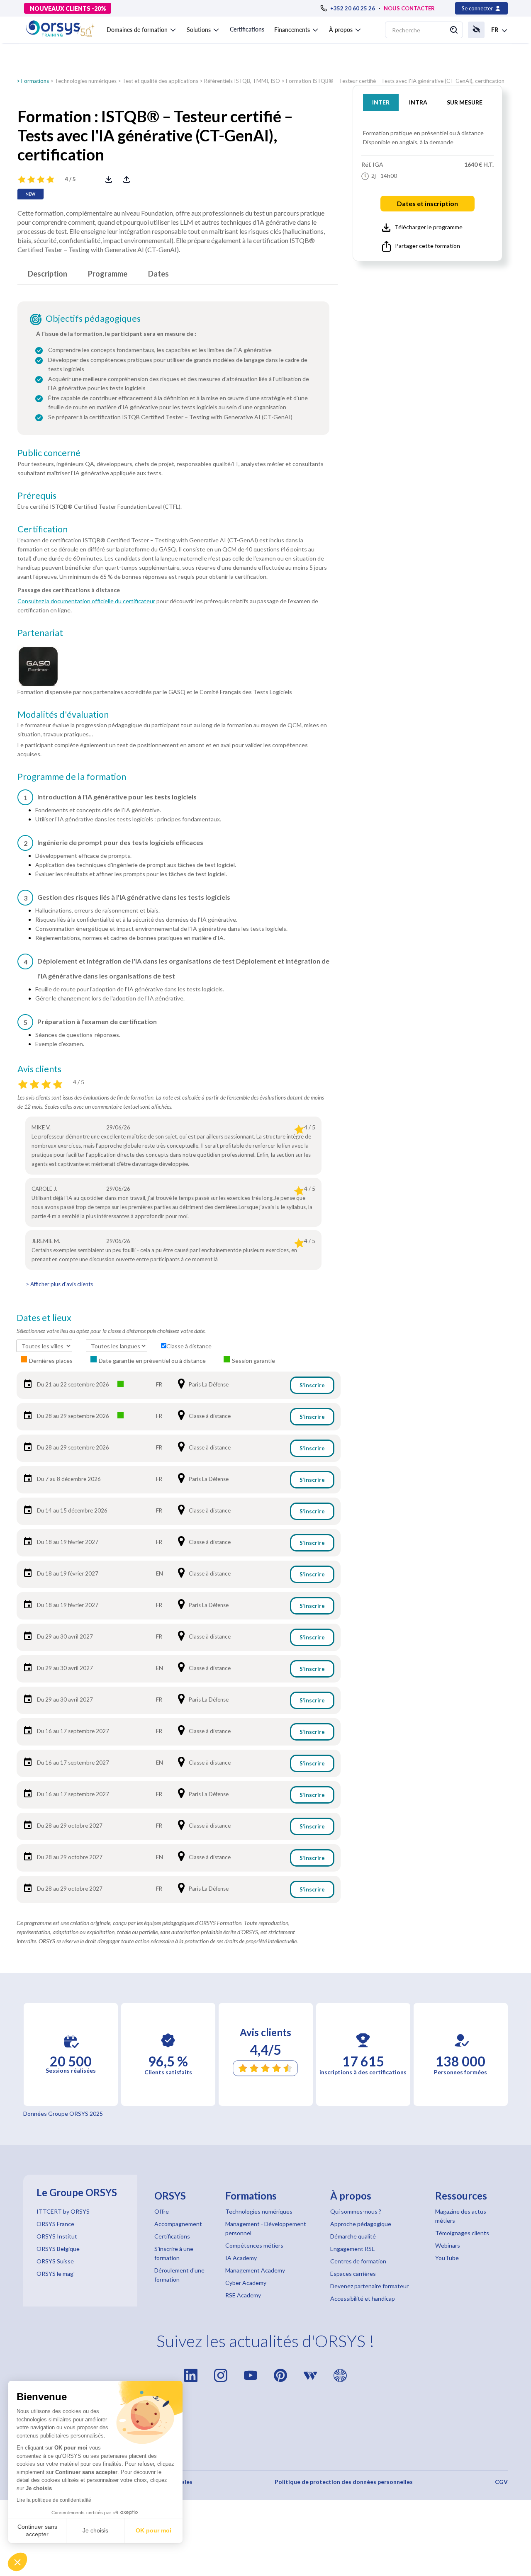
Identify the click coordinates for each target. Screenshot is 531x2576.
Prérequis (37, 495)
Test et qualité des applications (160, 81)
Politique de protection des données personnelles (344, 2482)
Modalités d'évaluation (63, 714)
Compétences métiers (254, 2245)
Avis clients (39, 1069)
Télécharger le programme (429, 227)
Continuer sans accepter (37, 2530)
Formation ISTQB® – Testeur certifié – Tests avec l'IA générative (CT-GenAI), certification (395, 81)
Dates (158, 274)
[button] (17, 2562)
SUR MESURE (465, 102)
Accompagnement (178, 2224)
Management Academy (255, 2270)
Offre (162, 2211)
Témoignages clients (462, 2233)
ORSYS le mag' (56, 2274)
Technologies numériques (86, 81)
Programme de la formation (72, 777)
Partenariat (40, 633)
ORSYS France (55, 2224)
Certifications (247, 29)
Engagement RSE (353, 2249)
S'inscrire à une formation (174, 2253)
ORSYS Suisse (55, 2261)
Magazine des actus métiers (461, 2216)
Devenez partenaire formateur (369, 2286)
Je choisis (95, 2530)
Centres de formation (358, 2261)
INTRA (418, 102)
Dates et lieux (44, 1318)
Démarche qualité (353, 2236)
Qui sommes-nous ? (356, 2211)
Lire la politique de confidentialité (54, 2500)
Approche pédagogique (361, 2224)
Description (47, 274)
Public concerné (49, 453)
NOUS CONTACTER (409, 8)
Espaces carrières (353, 2274)
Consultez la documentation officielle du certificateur (86, 601)
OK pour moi (153, 2530)
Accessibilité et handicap (363, 2298)
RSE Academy (243, 2295)
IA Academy (241, 2258)
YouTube (447, 2258)
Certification (43, 529)
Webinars (448, 2245)
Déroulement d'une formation (179, 2275)
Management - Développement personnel (266, 2228)
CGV (501, 2482)
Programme (108, 274)
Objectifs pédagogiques (93, 318)
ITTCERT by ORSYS (63, 2211)
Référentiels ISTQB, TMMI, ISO (242, 81)
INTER (381, 102)
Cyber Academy (246, 2283)
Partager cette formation (427, 246)
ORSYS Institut (57, 2236)
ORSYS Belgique (58, 2249)
